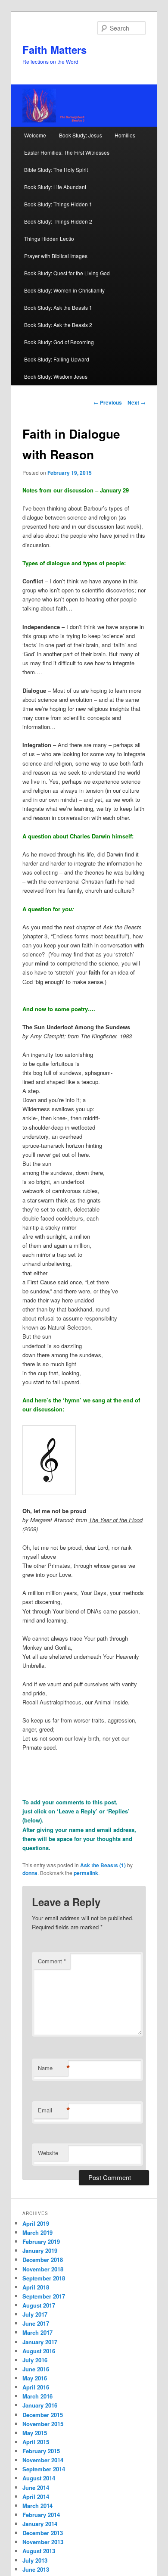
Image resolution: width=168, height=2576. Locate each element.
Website (48, 2153)
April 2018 (36, 2287)
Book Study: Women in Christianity (64, 290)
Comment (52, 1961)
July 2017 (35, 2314)
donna (30, 1873)
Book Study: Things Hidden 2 (58, 221)
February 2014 (41, 2515)
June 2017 (36, 2323)
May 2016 (35, 2378)
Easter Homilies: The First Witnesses (67, 152)
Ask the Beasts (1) (103, 1865)
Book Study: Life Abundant (55, 187)
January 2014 (40, 2524)
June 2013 (36, 2569)
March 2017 (37, 2332)
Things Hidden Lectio (49, 238)
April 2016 (36, 2387)
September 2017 (44, 2296)
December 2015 (43, 2415)
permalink (86, 1873)
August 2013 (39, 2551)
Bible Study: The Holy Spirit (56, 170)
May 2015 (35, 2433)
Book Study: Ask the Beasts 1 (58, 307)
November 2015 (43, 2424)
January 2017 (40, 2342)
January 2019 (40, 2250)
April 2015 (36, 2442)
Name (53, 2068)
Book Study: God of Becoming (59, 342)
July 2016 (35, 2360)
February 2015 (41, 2451)
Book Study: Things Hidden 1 (58, 204)
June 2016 (36, 2369)
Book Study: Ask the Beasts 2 (58, 325)
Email (53, 2110)
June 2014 (36, 2487)
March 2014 (37, 2506)
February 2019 (41, 2241)
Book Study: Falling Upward (57, 359)
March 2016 (37, 2396)
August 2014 (39, 2478)
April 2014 (36, 2497)
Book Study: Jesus (81, 135)
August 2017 (39, 2305)
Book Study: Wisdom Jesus (56, 376)
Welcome (35, 135)
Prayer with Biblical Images (56, 256)
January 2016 (40, 2405)
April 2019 (36, 2223)
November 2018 (43, 2269)
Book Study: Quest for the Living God (67, 273)
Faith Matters (54, 50)
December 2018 (43, 2260)
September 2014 (44, 2469)
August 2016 (39, 2351)
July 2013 (35, 2560)
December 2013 (43, 2533)
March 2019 (37, 2232)
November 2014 (43, 2460)
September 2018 (44, 2278)
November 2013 (43, 2542)
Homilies (125, 135)
